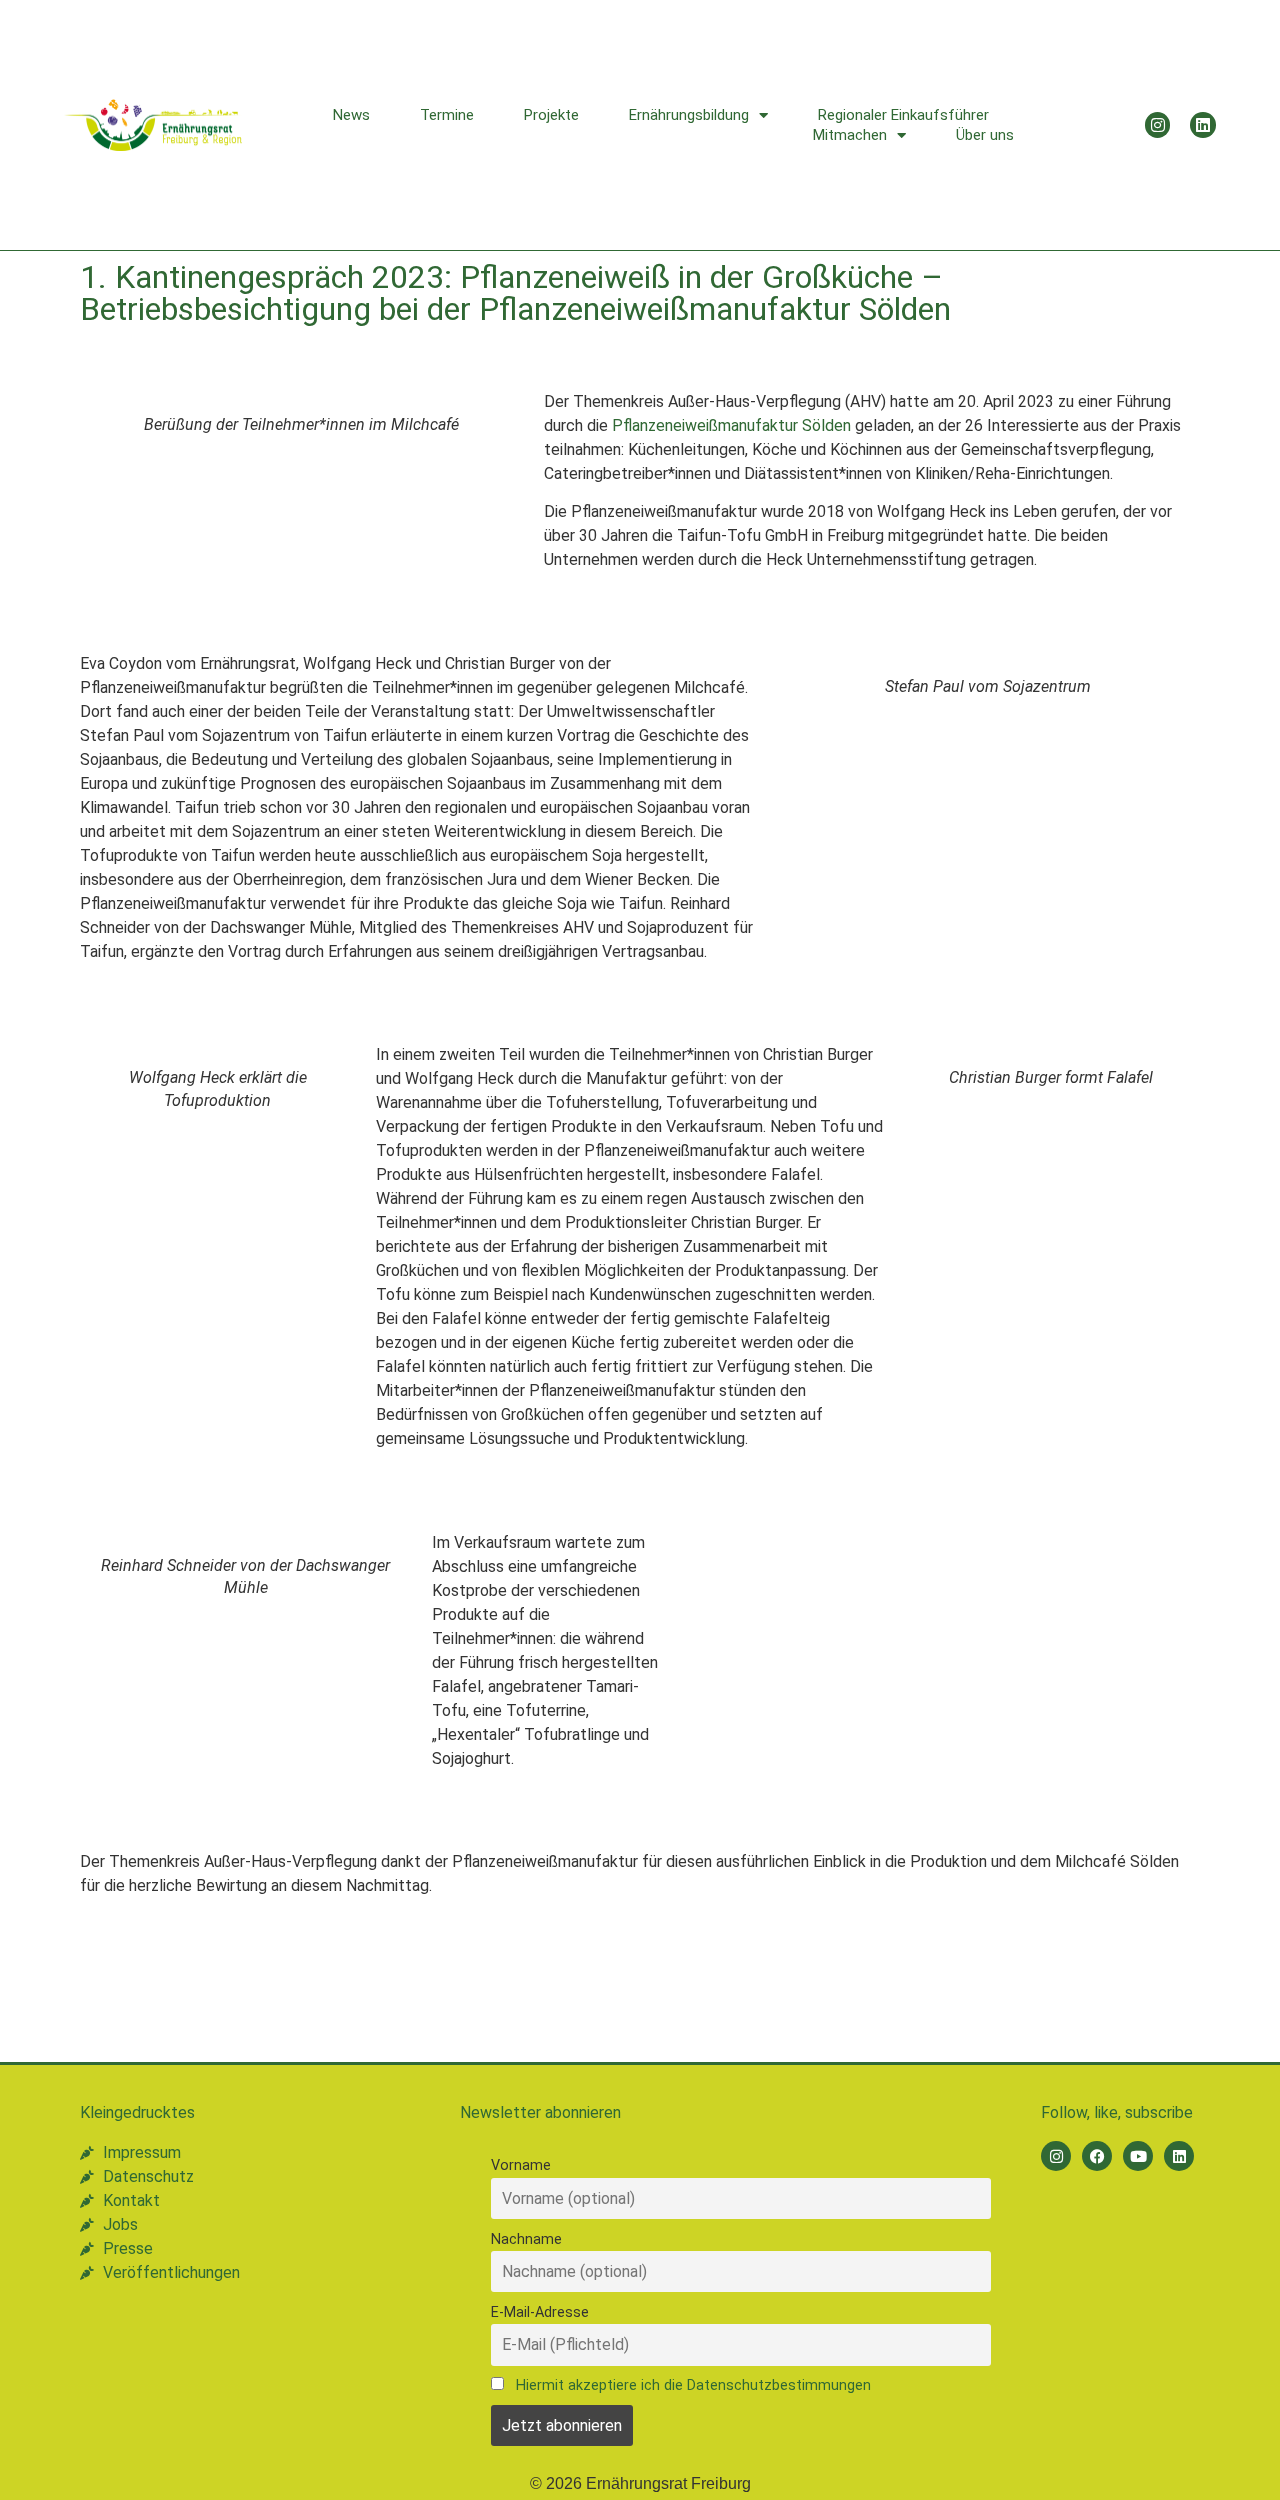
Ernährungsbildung (689, 115)
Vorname (521, 2165)
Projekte (551, 115)
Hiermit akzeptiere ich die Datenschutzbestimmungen (693, 2385)
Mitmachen (850, 135)
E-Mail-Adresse (540, 2312)
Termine (447, 115)
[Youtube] (1138, 2156)
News (351, 115)
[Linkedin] (1203, 125)
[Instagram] (1158, 125)
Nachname (526, 2239)
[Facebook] (1097, 2156)
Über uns (985, 135)
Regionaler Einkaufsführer (903, 115)
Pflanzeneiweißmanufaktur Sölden (731, 425)
